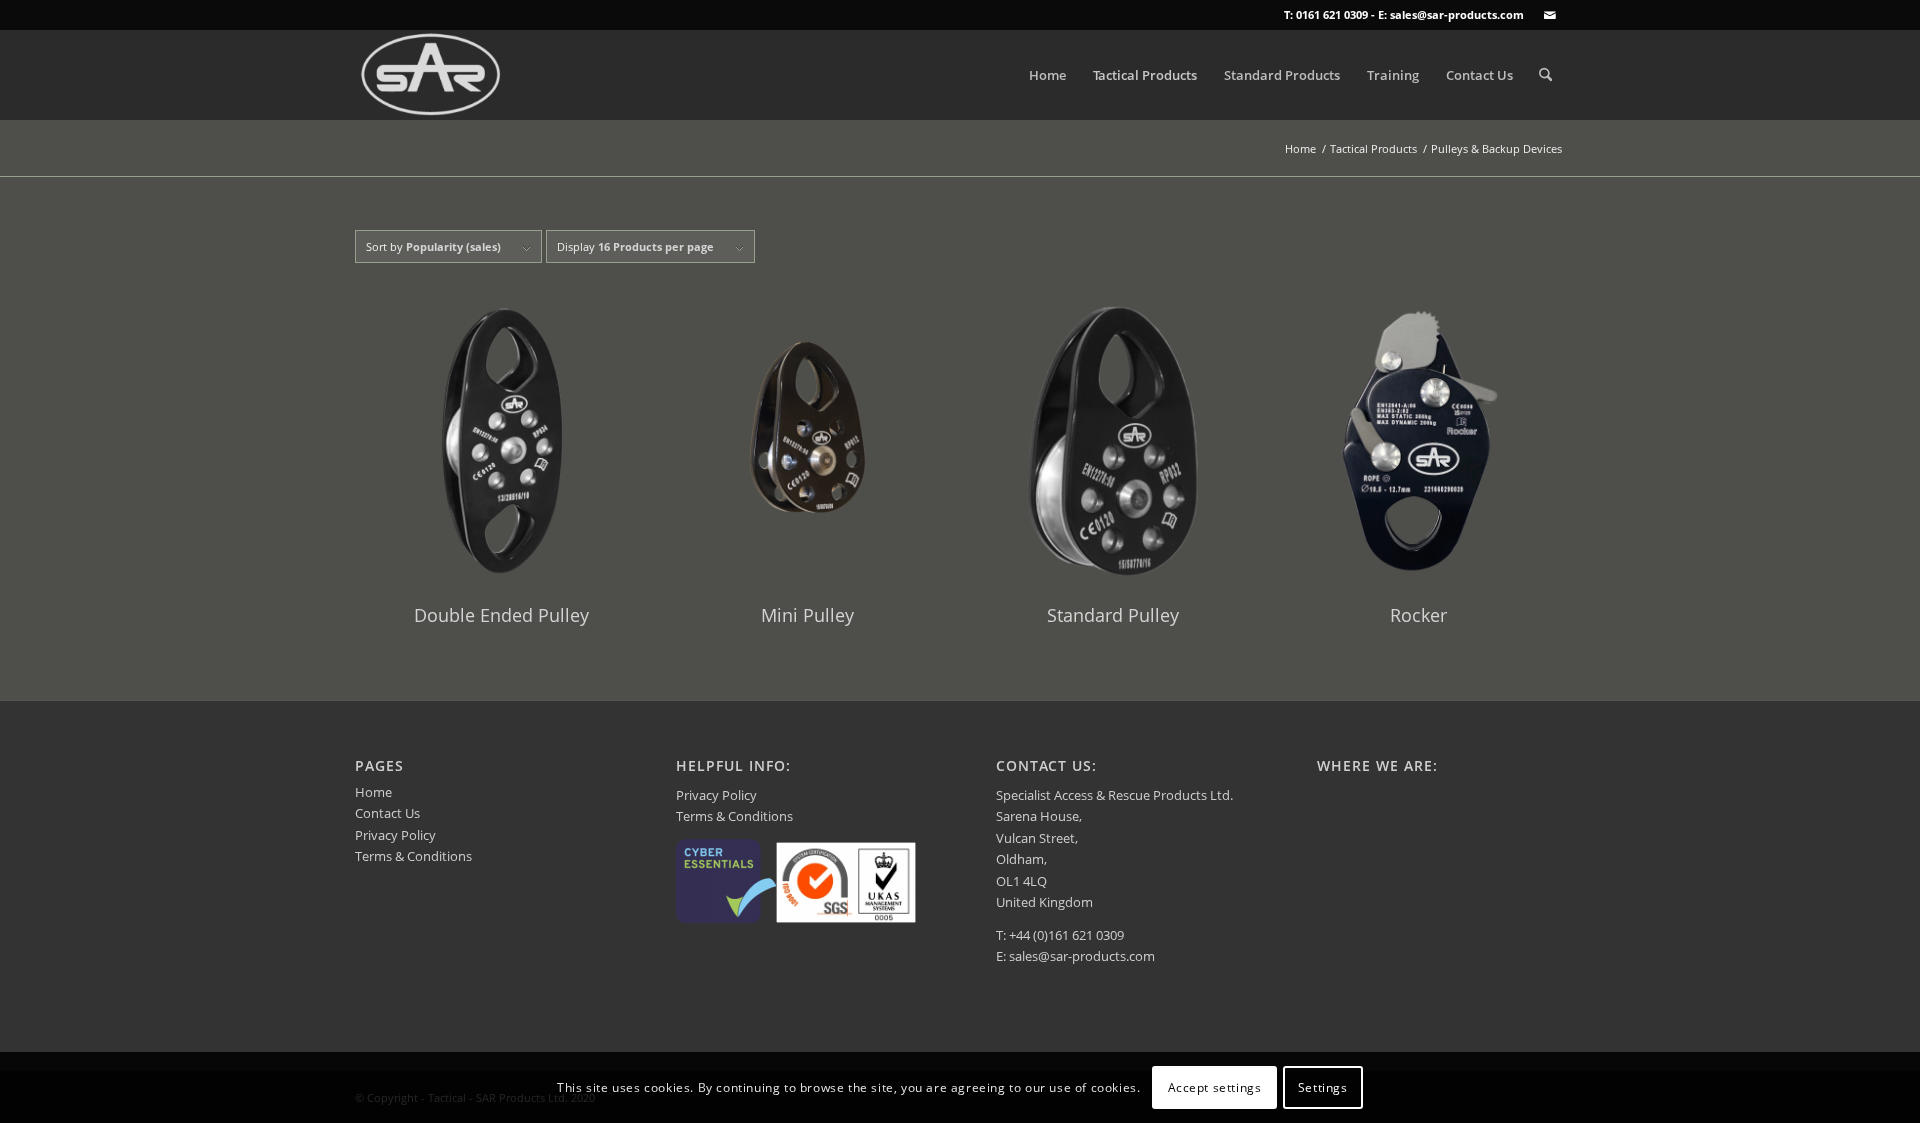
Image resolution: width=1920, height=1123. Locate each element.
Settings (1323, 1087)
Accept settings (1215, 1087)
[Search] (1545, 75)
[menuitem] (1047, 75)
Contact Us (387, 813)
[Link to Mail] (1550, 15)
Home (373, 792)
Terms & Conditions (413, 856)
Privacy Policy (395, 835)
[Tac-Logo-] (431, 75)
